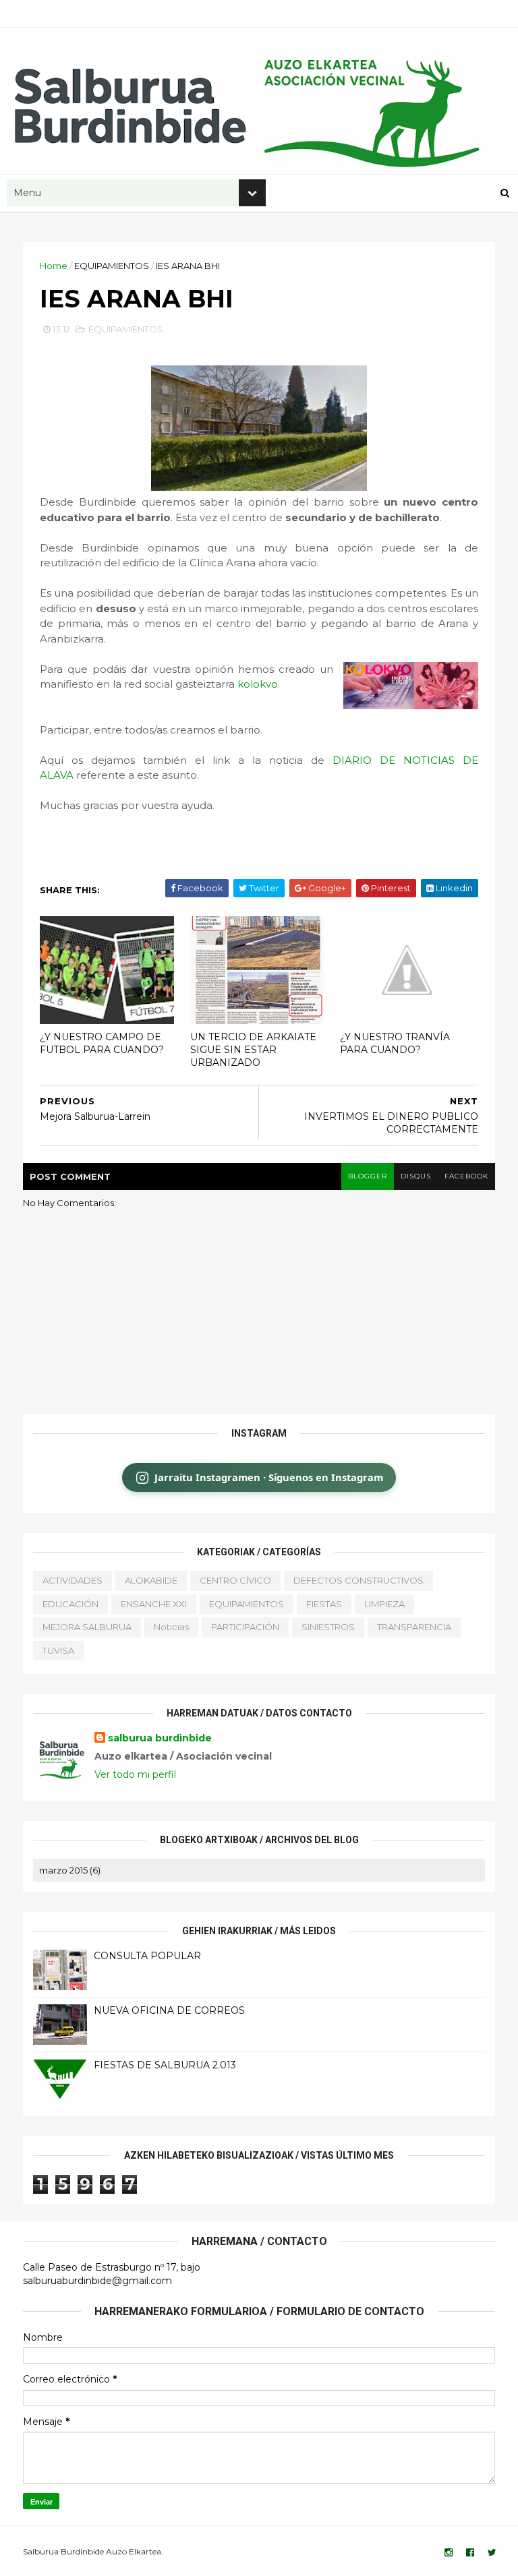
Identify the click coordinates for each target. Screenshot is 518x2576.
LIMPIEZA (384, 1604)
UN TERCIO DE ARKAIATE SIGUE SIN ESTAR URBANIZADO (253, 1049)
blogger (368, 1176)
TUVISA (58, 1650)
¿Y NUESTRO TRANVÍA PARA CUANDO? (395, 1043)
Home (54, 266)
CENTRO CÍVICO (235, 1580)
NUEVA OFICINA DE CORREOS (169, 2010)
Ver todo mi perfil (135, 1774)
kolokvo (258, 684)
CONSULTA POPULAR (147, 1956)
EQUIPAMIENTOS (112, 266)
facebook (466, 1176)
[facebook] (470, 2553)
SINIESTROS (328, 1627)
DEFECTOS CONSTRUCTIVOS (358, 1580)
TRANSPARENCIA (414, 1627)
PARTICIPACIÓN (245, 1627)
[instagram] (449, 2553)
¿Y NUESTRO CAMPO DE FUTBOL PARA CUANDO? (102, 1043)
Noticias (171, 1627)
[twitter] (492, 2553)
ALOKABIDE (151, 1580)
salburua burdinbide (160, 1738)
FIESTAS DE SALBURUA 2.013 (165, 2065)
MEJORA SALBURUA (87, 1627)
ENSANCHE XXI (154, 1604)
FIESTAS (324, 1604)
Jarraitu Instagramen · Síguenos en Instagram (269, 1477)
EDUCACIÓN (70, 1604)
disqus (416, 1176)
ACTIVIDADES (73, 1580)
